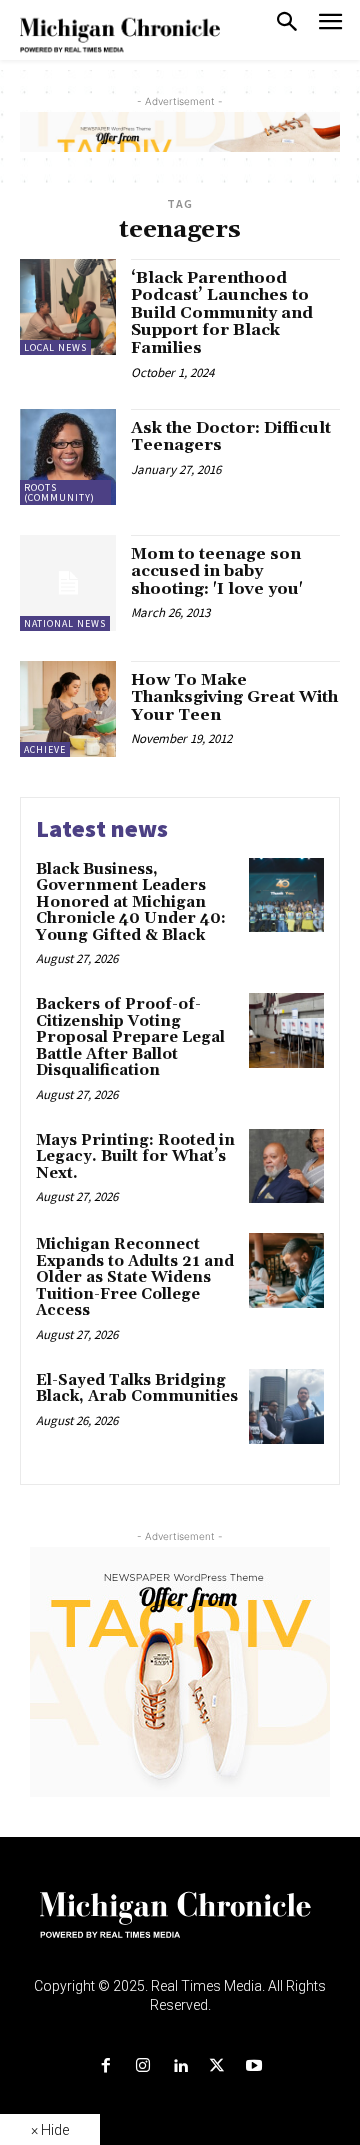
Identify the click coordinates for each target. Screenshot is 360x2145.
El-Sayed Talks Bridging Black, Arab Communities (137, 1389)
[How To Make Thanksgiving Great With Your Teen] (68, 709)
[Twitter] (217, 2066)
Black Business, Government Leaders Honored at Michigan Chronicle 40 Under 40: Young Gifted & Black (131, 902)
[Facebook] (105, 2066)
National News (65, 623)
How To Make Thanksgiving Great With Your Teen (234, 697)
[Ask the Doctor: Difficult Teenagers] (68, 457)
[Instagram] (142, 2066)
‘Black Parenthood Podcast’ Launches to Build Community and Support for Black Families (222, 313)
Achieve (45, 749)
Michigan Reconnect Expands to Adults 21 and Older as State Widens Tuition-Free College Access (135, 1277)
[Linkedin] (179, 2066)
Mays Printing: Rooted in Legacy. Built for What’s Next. (135, 1157)
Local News (55, 347)
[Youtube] (254, 2066)
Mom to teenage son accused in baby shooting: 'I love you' (217, 571)
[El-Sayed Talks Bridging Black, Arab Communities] (286, 1406)
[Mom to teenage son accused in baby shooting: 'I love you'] (68, 583)
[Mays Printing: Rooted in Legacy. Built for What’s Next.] (286, 1166)
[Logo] (180, 1927)
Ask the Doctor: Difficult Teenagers (231, 437)
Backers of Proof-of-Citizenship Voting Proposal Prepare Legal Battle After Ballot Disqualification (130, 1037)
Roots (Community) (59, 492)
